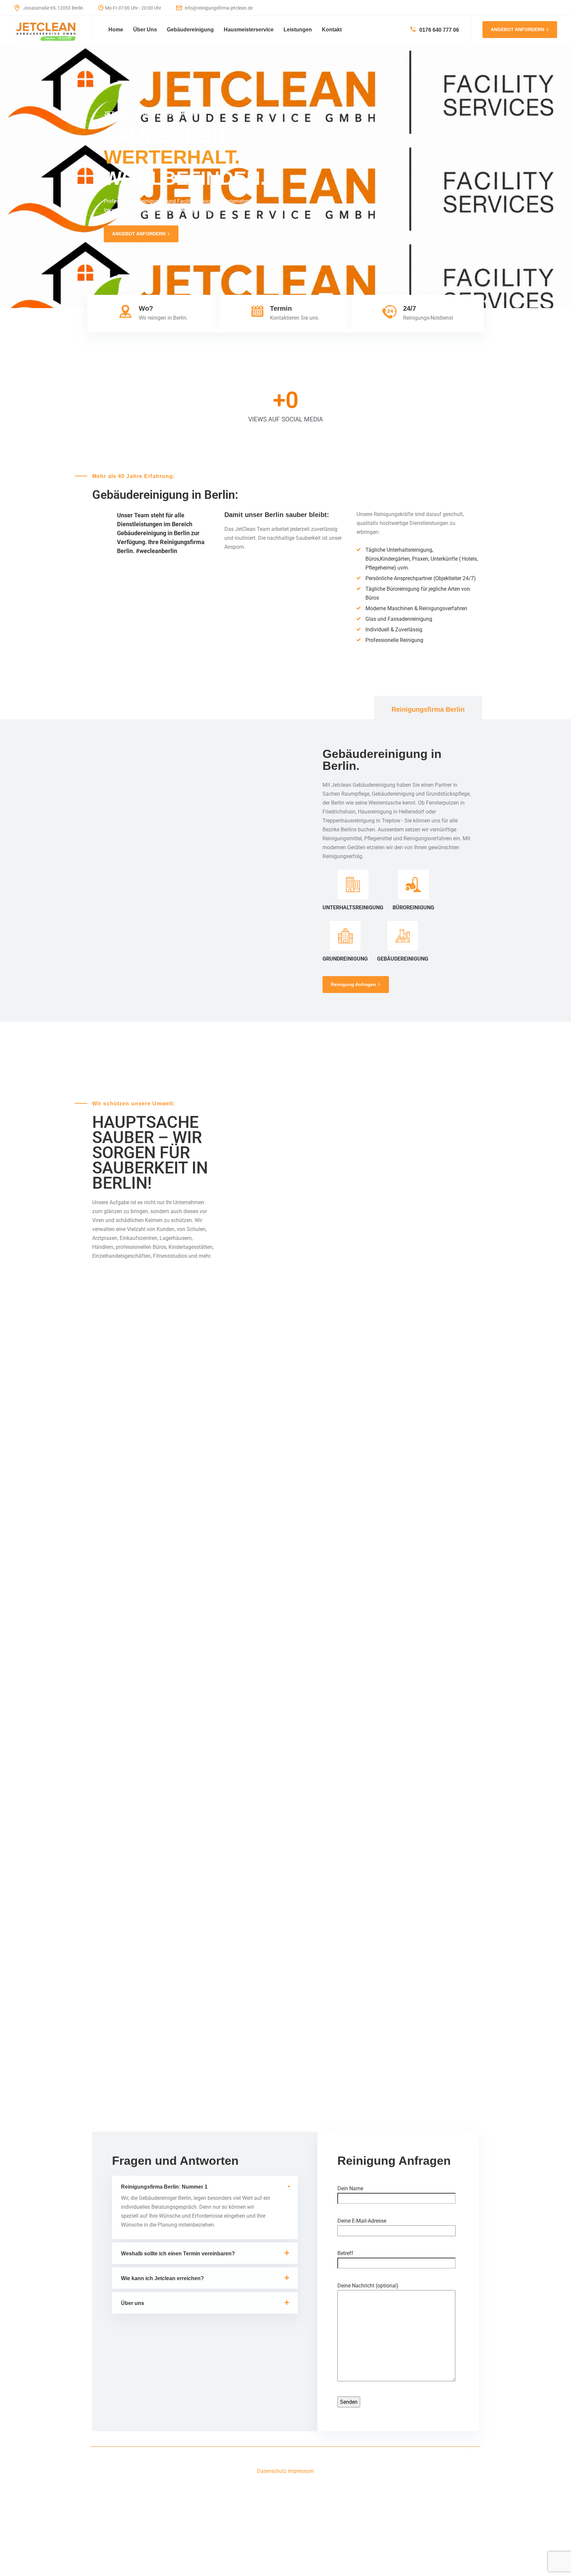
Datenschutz (272, 2471)
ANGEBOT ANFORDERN (517, 29)
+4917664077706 (72, 1411)
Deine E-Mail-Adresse (362, 2221)
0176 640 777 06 (438, 30)
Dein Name (350, 2188)
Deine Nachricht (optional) (368, 2286)
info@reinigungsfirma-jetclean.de (218, 8)
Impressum (301, 2471)
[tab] (428, 709)
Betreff (345, 2253)
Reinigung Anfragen (353, 984)
